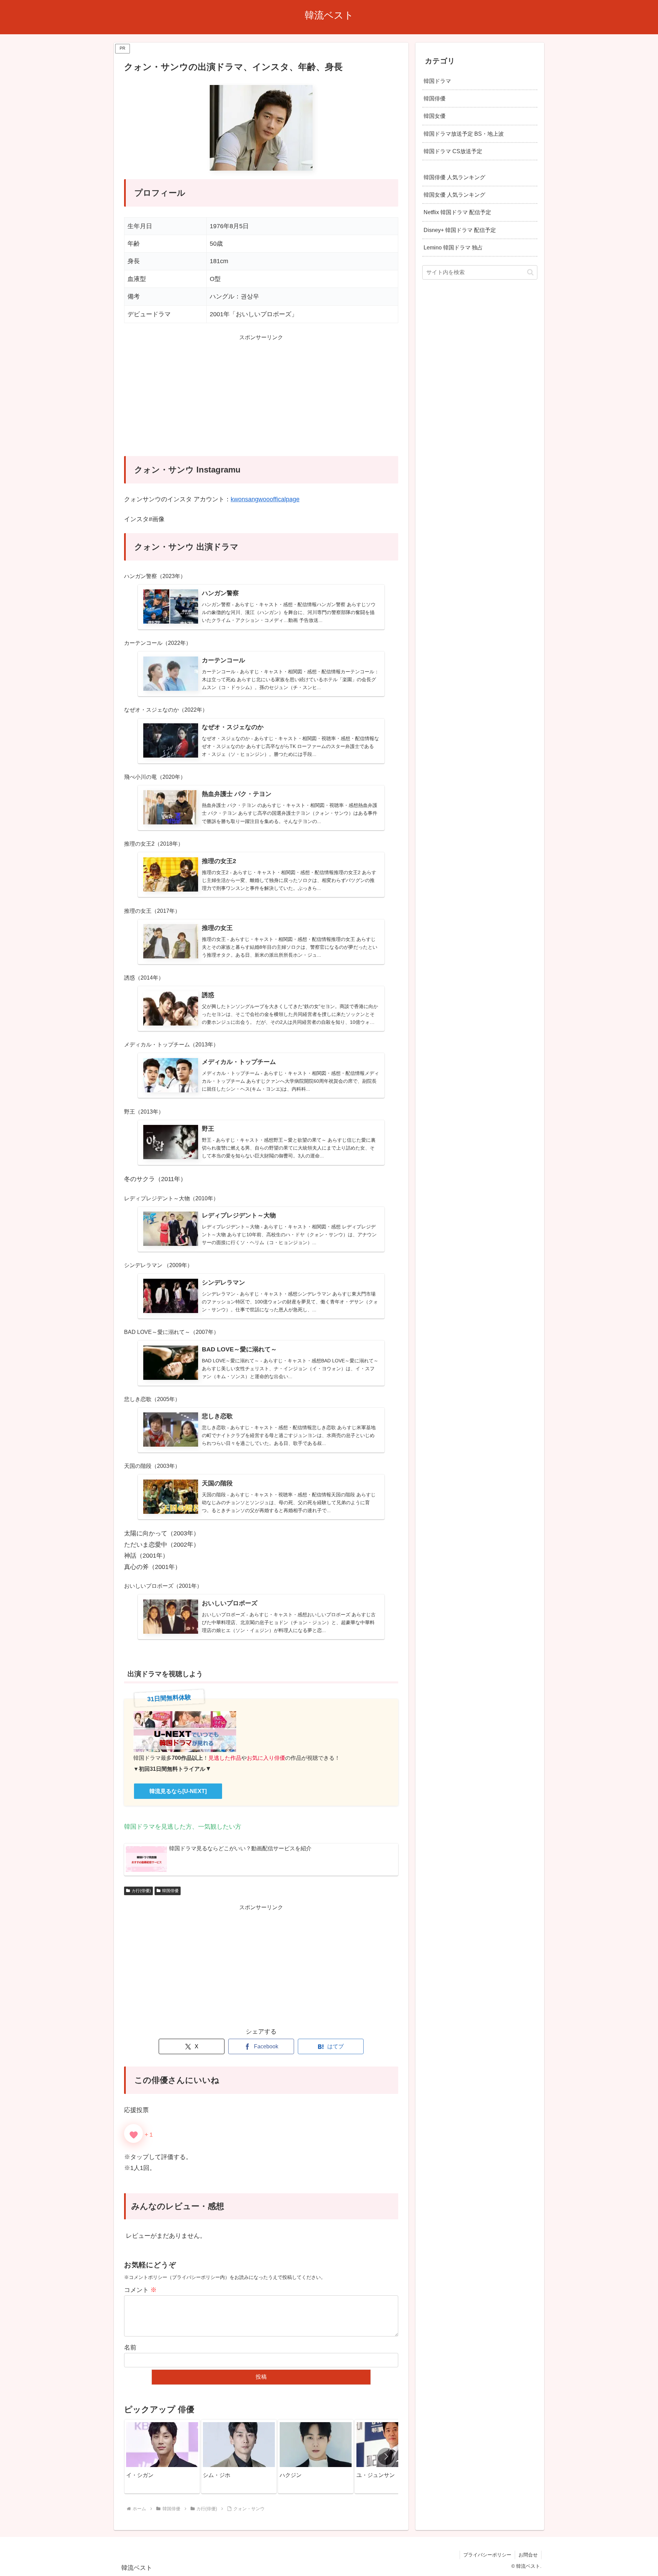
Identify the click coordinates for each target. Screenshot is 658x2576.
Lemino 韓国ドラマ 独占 (453, 247)
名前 (130, 2347)
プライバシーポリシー (487, 2555)
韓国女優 (435, 116)
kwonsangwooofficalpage (265, 499)
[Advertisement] (261, 400)
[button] (386, 2456)
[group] (162, 2456)
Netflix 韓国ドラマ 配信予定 (457, 212)
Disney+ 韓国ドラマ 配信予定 (460, 230)
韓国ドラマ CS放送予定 (453, 151)
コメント (140, 2290)
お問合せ (528, 2555)
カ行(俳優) (141, 1891)
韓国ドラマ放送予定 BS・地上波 (464, 133)
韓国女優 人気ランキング (454, 195)
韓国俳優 (170, 1891)
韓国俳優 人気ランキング (454, 177)
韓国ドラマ (437, 81)
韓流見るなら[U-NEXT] (178, 1791)
